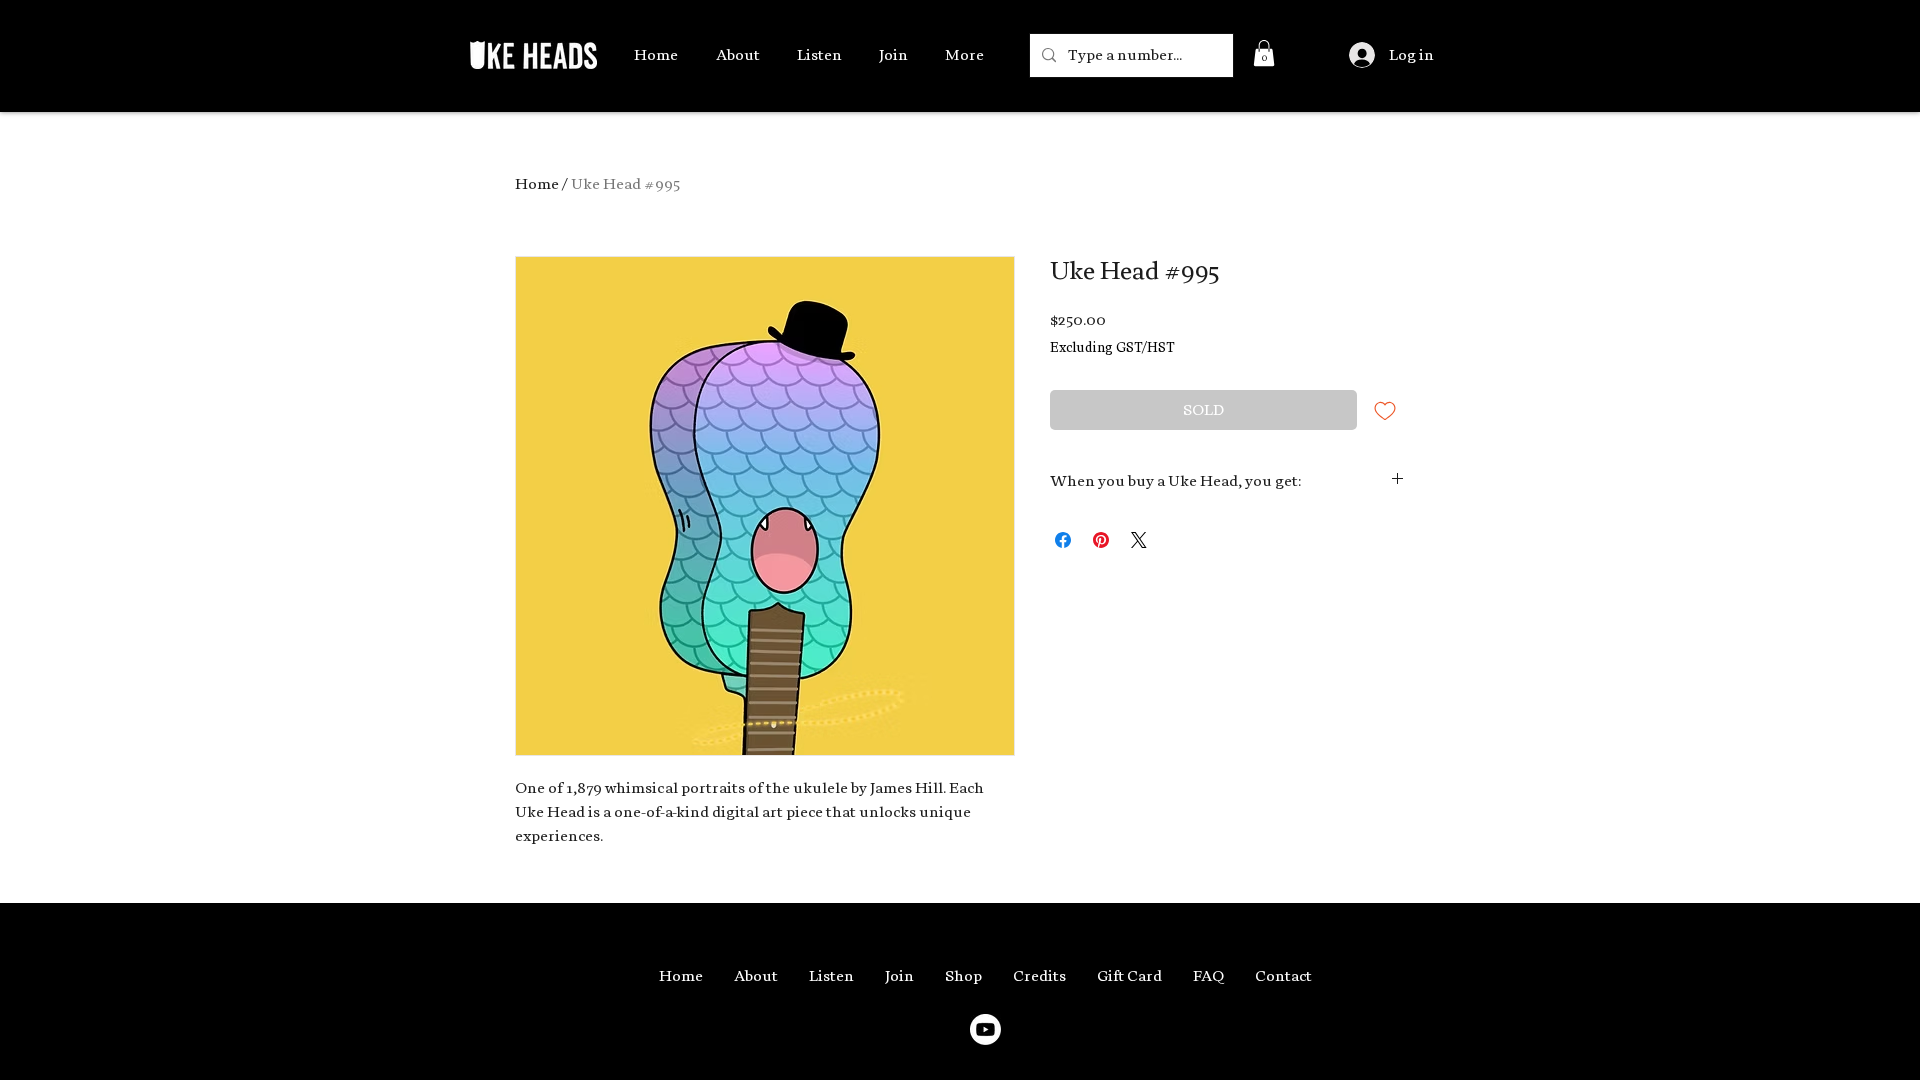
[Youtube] (985, 1029)
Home (537, 184)
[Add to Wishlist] (1385, 410)
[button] (1264, 53)
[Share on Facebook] (1063, 540)
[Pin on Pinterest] (1101, 540)
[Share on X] (1139, 540)
